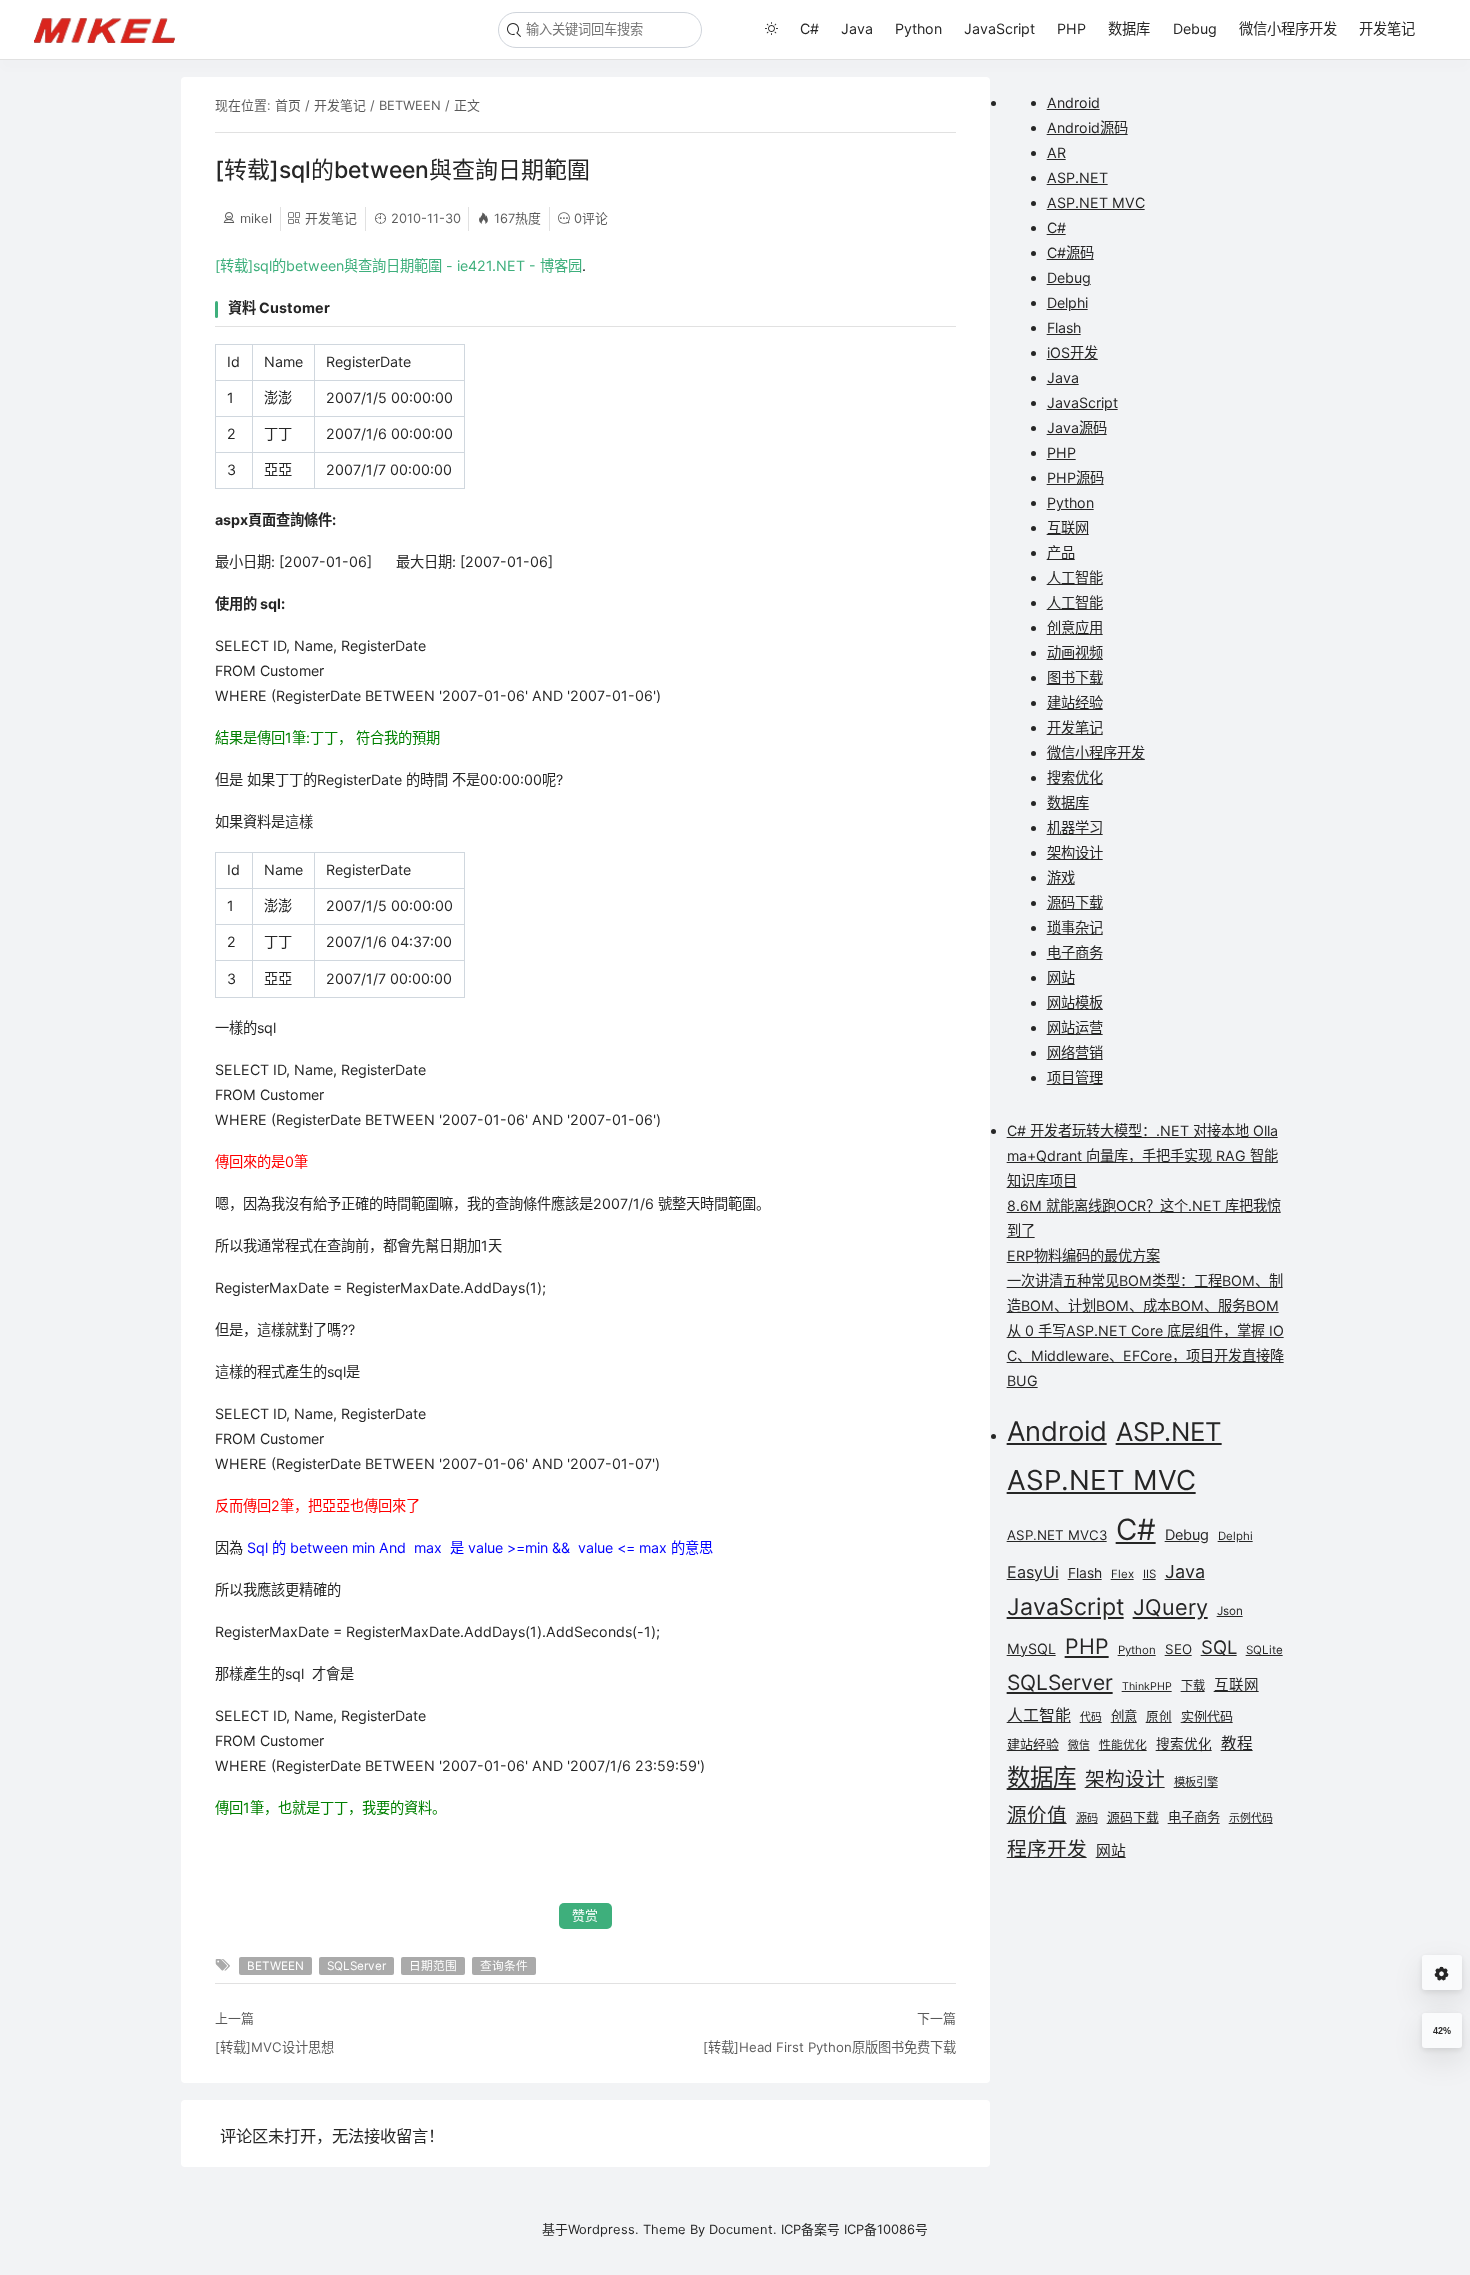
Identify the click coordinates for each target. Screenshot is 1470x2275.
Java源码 (1077, 427)
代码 (1091, 1717)
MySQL (1031, 1648)
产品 (1061, 552)
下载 (1193, 1685)
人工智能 (1075, 577)
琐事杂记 (1075, 927)
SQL (1219, 1647)
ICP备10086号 (886, 2229)
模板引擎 (1196, 1782)
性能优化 (1123, 1745)
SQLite (1264, 1650)
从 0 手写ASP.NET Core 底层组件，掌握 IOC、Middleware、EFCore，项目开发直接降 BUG (1145, 1355)
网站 (1061, 977)
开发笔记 (1387, 28)
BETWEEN (410, 105)
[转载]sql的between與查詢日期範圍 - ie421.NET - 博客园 (398, 265)
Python (918, 28)
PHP (1071, 28)
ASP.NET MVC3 (1057, 1535)
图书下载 (1075, 677)
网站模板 (1075, 1002)
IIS (1149, 1574)
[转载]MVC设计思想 (274, 2047)
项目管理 (1075, 1077)
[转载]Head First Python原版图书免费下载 (829, 2047)
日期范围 (433, 1966)
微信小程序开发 (1288, 28)
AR (1056, 152)
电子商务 (1075, 952)
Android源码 (1087, 127)
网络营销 (1075, 1052)
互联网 (1068, 527)
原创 (1159, 1716)
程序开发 (1047, 1849)
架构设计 (1075, 852)
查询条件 (504, 1966)
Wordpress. (603, 2229)
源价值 (1037, 1815)
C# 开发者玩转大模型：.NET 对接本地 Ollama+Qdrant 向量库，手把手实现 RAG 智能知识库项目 (1142, 1155)
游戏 (1061, 877)
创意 (1124, 1716)
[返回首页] (113, 29)
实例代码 (1207, 1716)
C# (809, 28)
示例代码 (1251, 1818)
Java (857, 28)
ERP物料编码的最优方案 (1083, 1255)
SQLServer (356, 1966)
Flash (1064, 327)
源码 (1087, 1818)
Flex (1122, 1574)
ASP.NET (1077, 177)
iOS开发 (1072, 352)
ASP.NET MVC (1096, 202)
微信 (1079, 1745)
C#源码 (1070, 252)
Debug (1195, 28)
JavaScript (999, 28)
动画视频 (1075, 652)
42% (1442, 2031)
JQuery (1170, 1607)
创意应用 (1075, 627)
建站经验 (1075, 702)
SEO (1178, 1649)
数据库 (1129, 28)
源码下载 (1075, 902)
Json (1230, 1611)
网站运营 (1075, 1027)
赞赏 (585, 1915)
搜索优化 (1075, 777)
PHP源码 (1075, 477)
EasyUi (1033, 1572)
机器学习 (1075, 827)
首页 (288, 105)
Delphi (1067, 302)
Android (1073, 102)
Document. (743, 2229)
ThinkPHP (1147, 1686)
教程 (1237, 1743)
